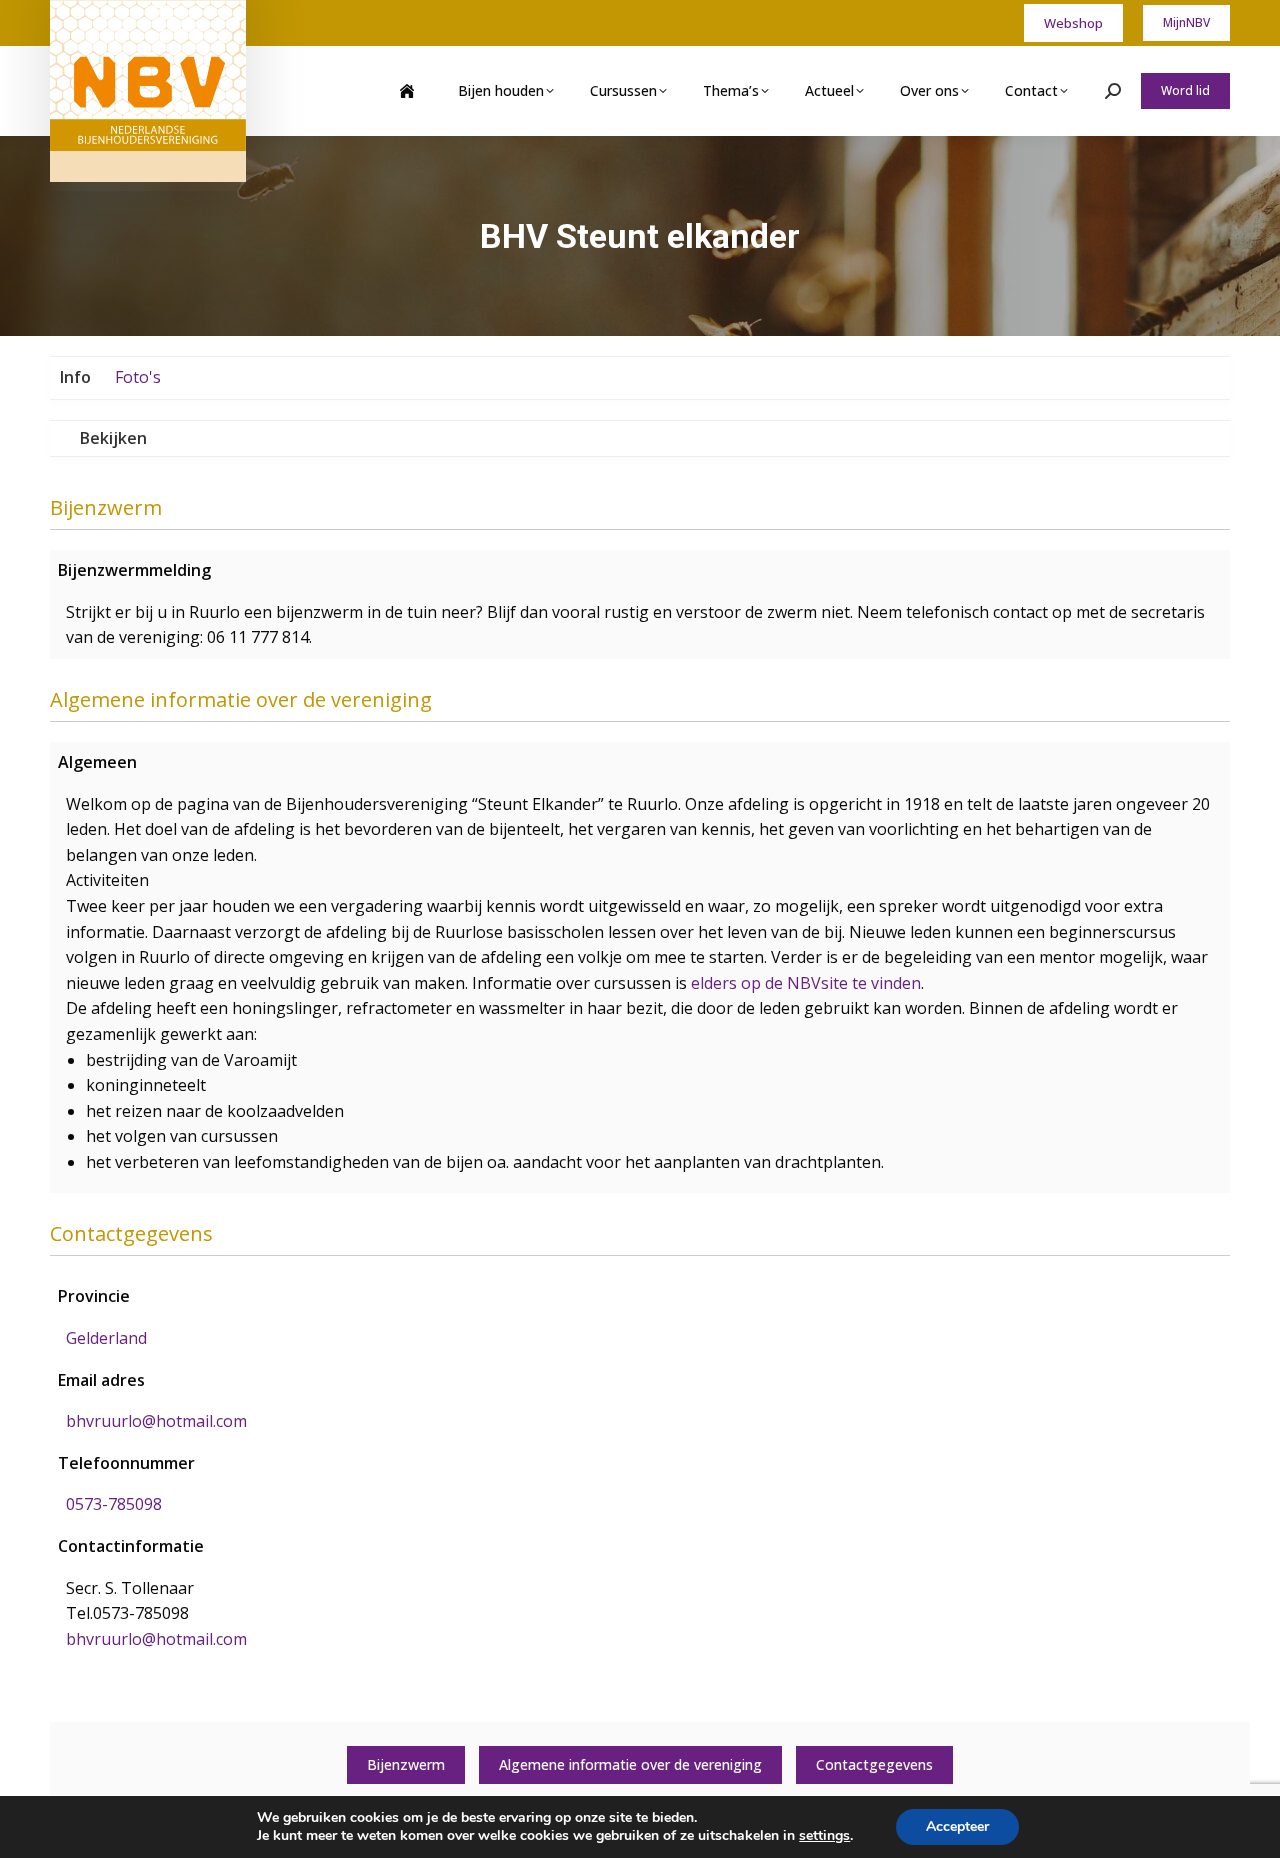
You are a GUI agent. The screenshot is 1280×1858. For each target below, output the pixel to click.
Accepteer (957, 1826)
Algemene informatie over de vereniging (630, 1764)
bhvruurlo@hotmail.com (156, 1421)
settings (824, 1836)
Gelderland (106, 1338)
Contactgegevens (874, 1764)
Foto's (138, 377)
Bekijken (113, 438)
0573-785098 (114, 1504)
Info (75, 377)
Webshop (1073, 23)
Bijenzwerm (406, 1764)
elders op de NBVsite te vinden (806, 983)
